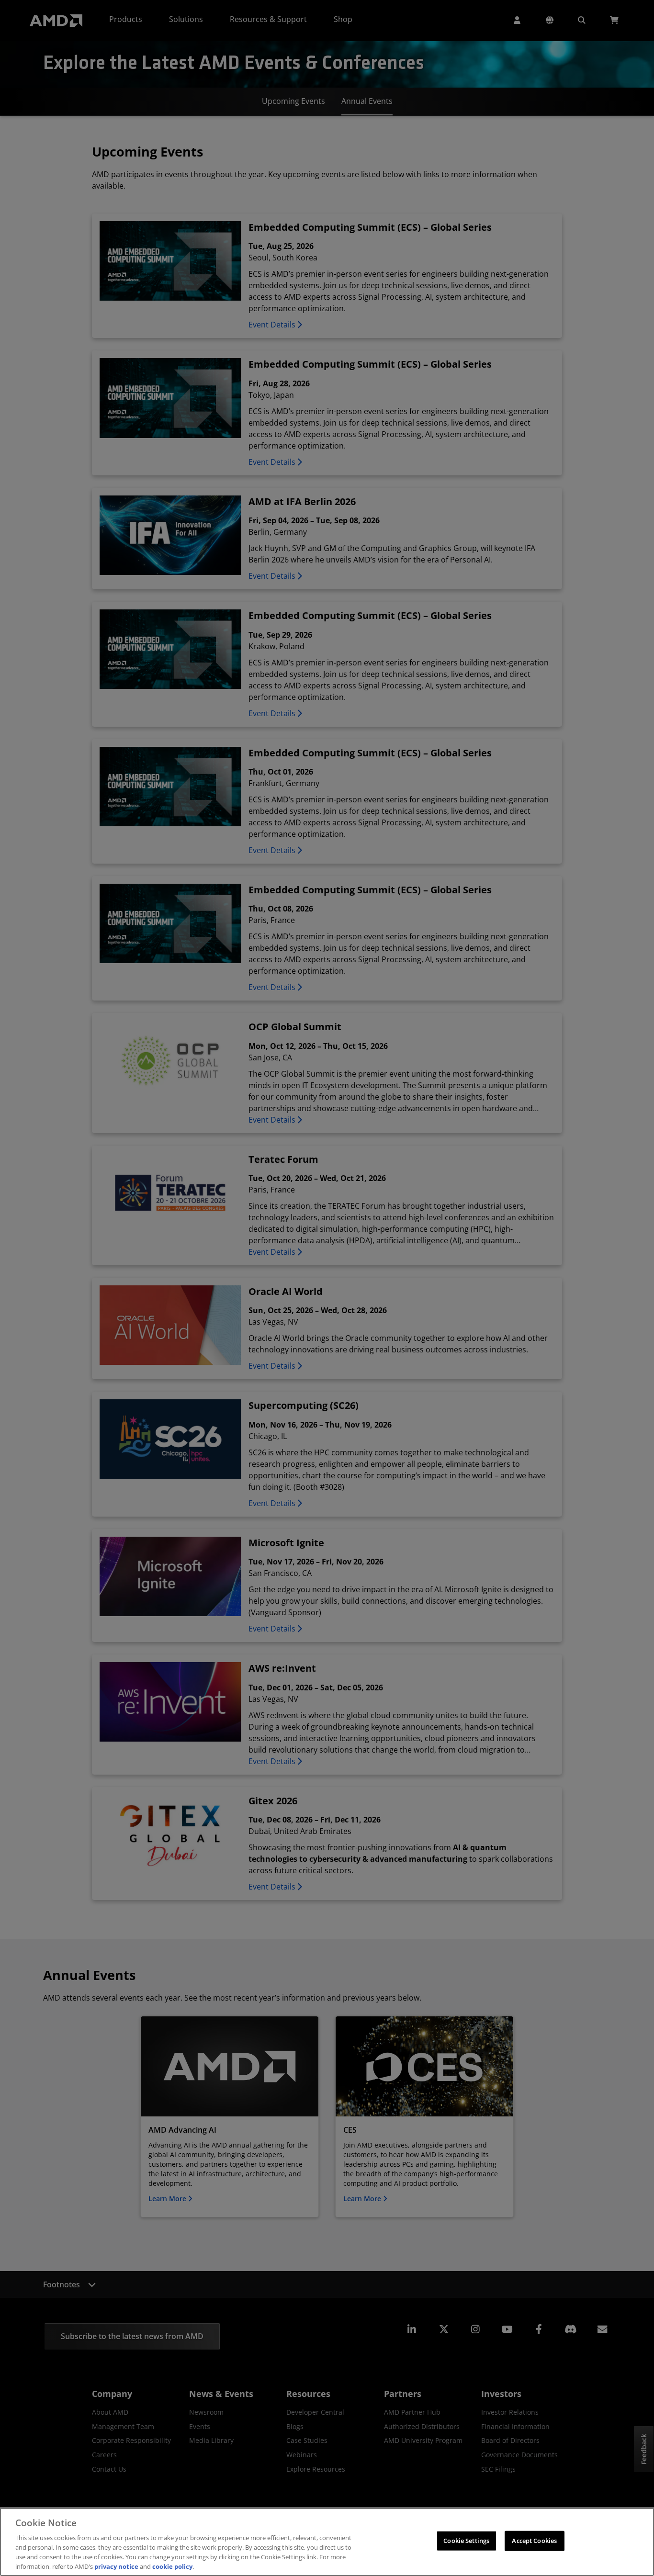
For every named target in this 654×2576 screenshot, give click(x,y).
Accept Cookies (534, 2541)
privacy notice (116, 2566)
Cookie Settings (466, 2541)
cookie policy (172, 2566)
